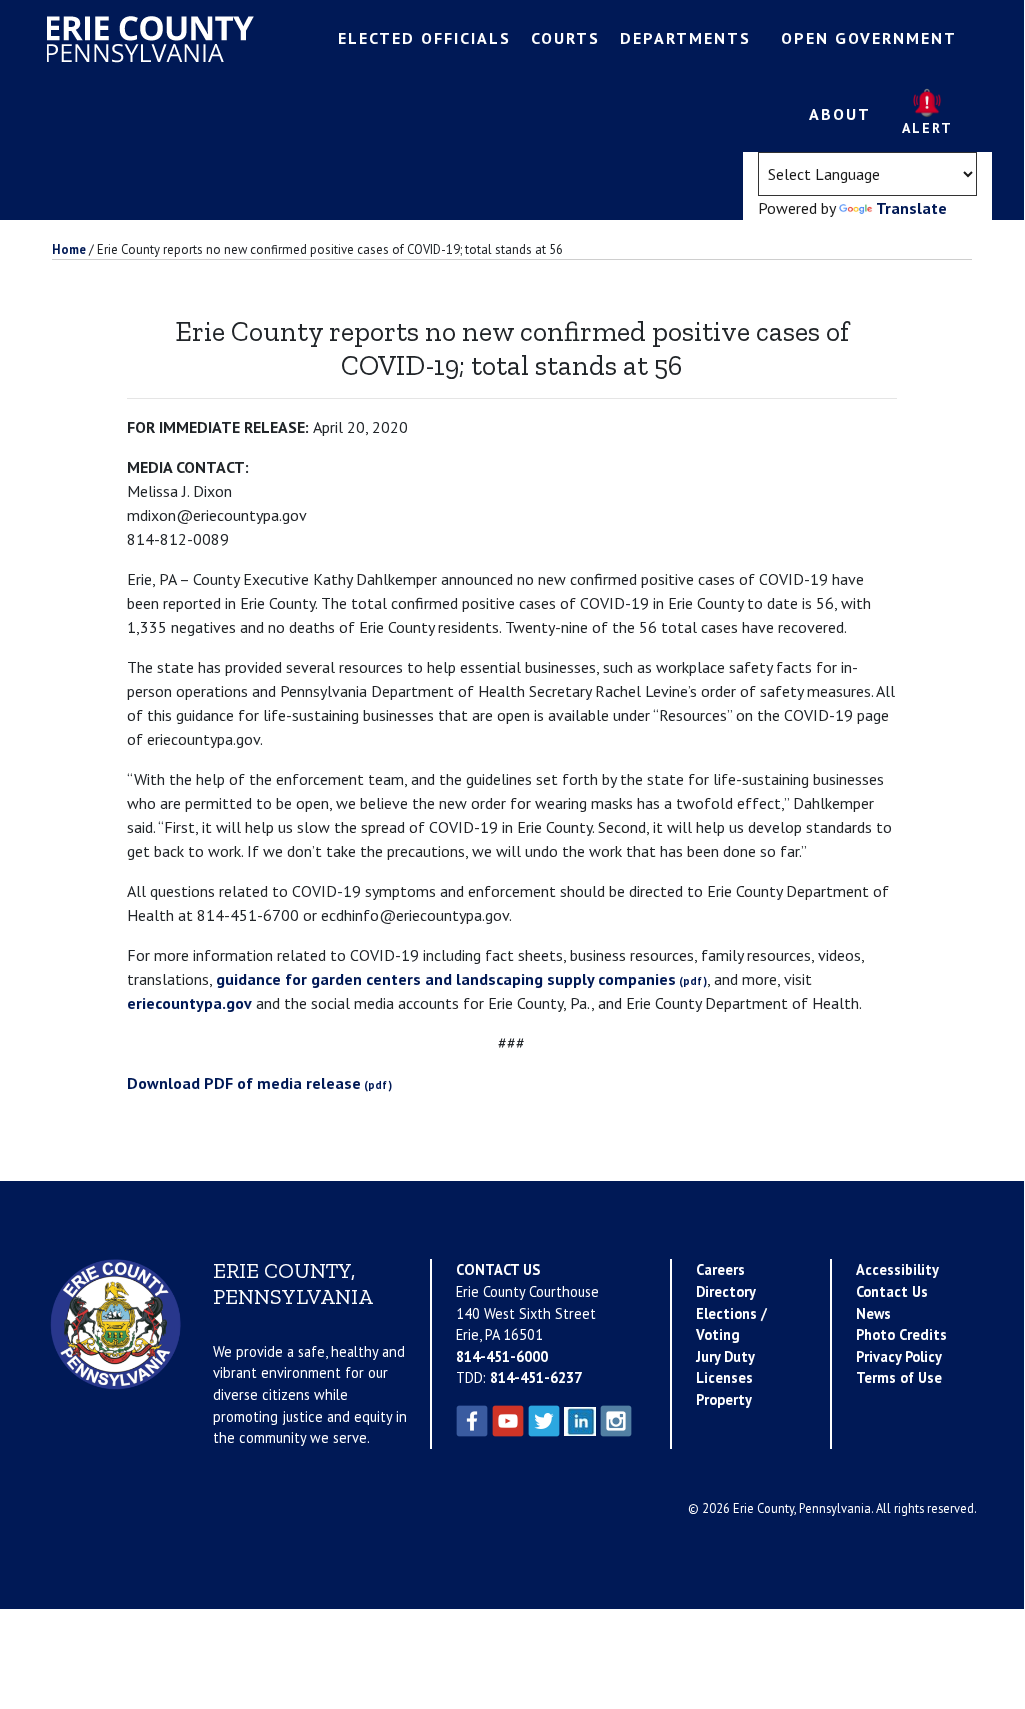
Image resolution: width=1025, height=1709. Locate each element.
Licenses (724, 1377)
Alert (927, 128)
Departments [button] (685, 38)
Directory (726, 1291)
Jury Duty (725, 1356)
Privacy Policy (899, 1356)
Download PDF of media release (244, 1083)
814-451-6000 (502, 1356)
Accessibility (897, 1269)
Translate (911, 208)
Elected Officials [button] (424, 38)
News (873, 1313)
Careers (720, 1269)
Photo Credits (901, 1334)
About (840, 114)
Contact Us (892, 1291)
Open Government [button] (869, 38)
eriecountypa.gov (189, 1003)
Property (724, 1399)
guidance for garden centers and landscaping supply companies (446, 979)
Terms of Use (899, 1377)
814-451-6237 (536, 1377)
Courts (565, 38)
